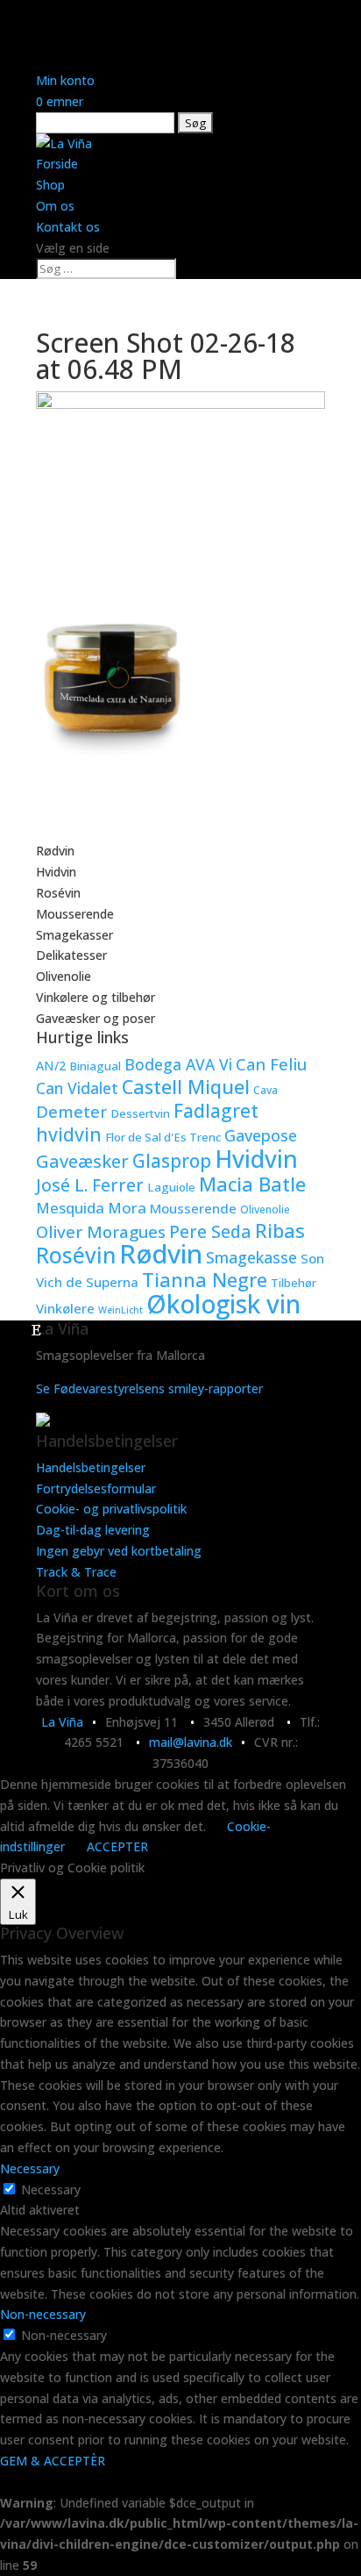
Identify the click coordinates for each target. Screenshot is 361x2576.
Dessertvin (140, 1113)
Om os (55, 206)
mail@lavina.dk (191, 1742)
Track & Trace (76, 1572)
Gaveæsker (82, 1161)
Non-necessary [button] (43, 2314)
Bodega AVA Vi (178, 1064)
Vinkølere (65, 1308)
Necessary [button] (30, 2168)
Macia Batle (252, 1184)
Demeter (71, 1111)
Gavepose (261, 1135)
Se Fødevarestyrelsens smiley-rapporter (149, 1388)
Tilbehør (294, 1283)
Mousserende (75, 914)
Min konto (65, 80)
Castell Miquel (186, 1087)
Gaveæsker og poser (96, 1018)
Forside (57, 164)
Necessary (51, 2190)
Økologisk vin (223, 1304)
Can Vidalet (77, 1088)
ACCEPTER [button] (117, 1846)
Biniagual (95, 1066)
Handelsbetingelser (91, 1467)
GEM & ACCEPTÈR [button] (53, 2461)
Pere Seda (210, 1231)
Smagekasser (74, 935)
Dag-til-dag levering (93, 1530)
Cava (265, 1090)
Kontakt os (68, 227)
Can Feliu (271, 1064)
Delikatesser (71, 955)
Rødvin (55, 851)
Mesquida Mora (91, 1208)
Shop (50, 185)
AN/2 (51, 1066)
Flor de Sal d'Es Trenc (163, 1137)
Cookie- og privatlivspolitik (111, 1509)
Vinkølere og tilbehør (96, 997)
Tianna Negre (205, 1280)
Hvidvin (56, 872)
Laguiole (171, 1187)
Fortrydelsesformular (96, 1488)
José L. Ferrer (90, 1185)
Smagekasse (251, 1257)
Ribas (280, 1230)
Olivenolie (64, 976)
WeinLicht (120, 1310)
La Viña (62, 1722)
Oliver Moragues (101, 1232)
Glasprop (172, 1161)
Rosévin (58, 893)
